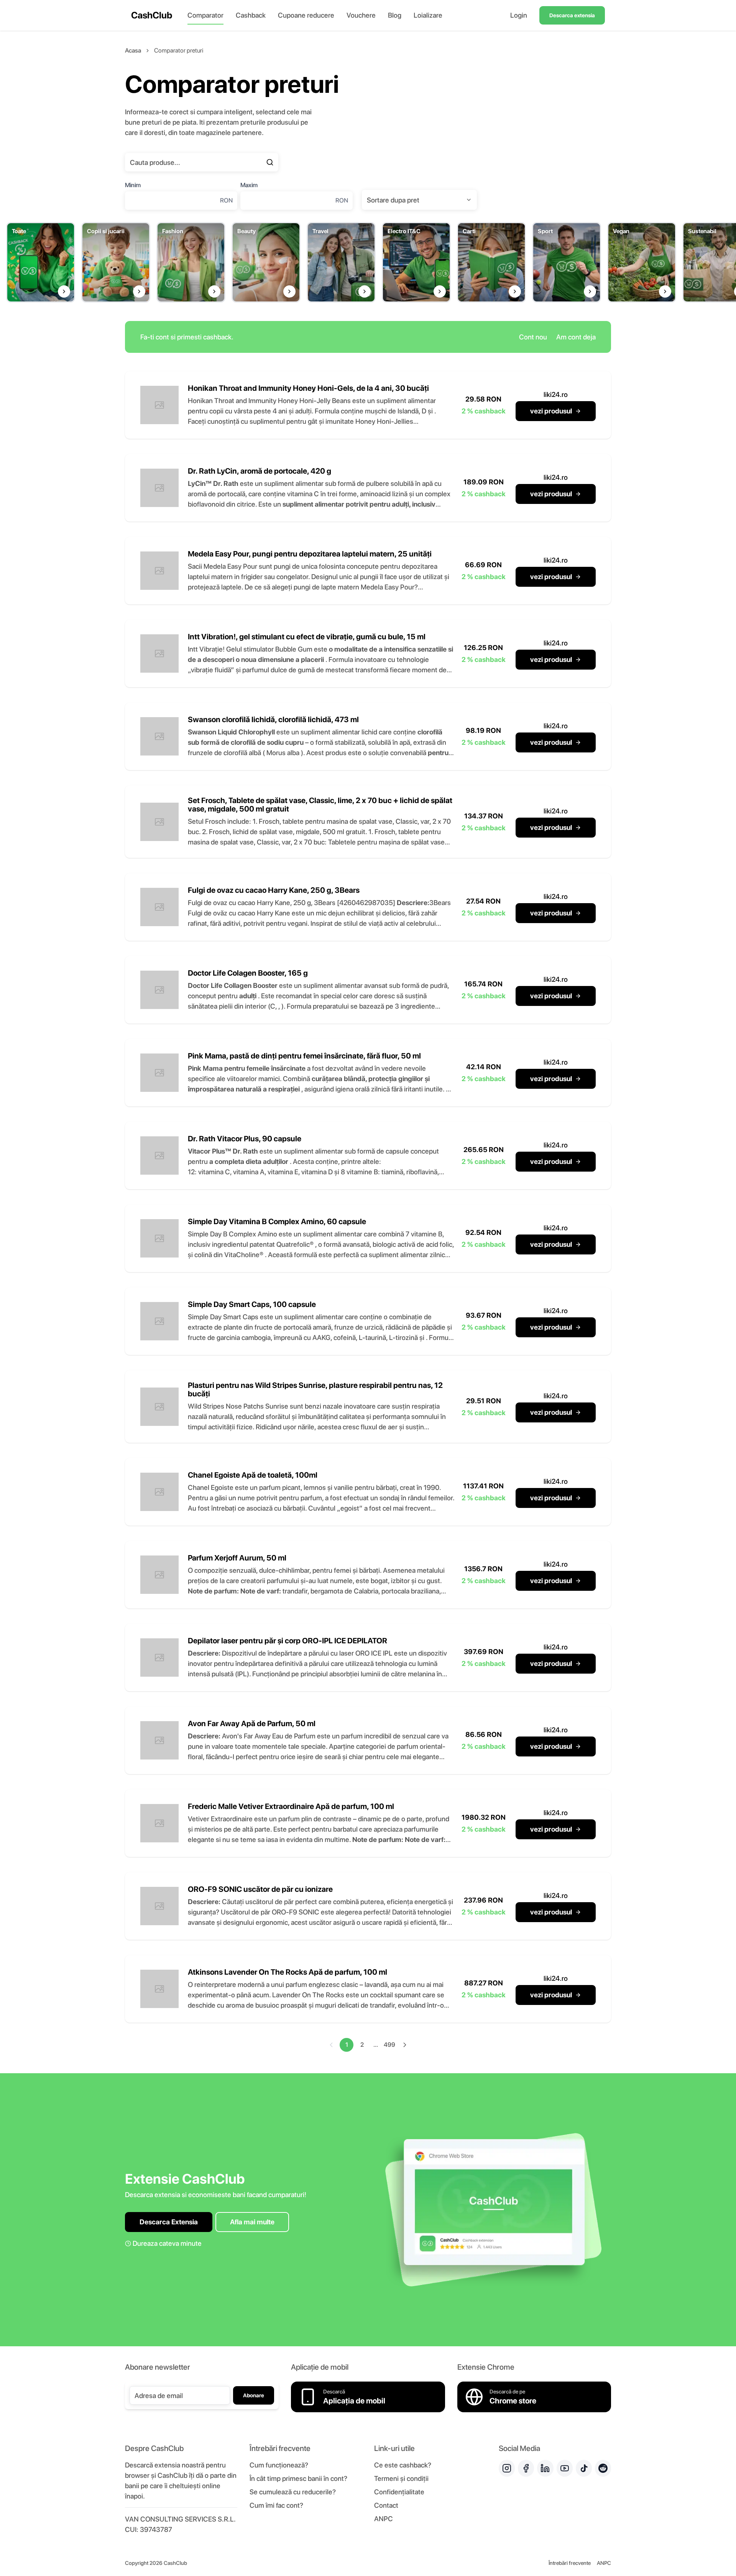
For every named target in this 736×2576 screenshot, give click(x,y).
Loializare (428, 15)
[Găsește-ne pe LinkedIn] (545, 2468)
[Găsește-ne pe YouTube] (565, 2468)
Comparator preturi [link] (179, 50)
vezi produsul (551, 411)
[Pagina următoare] (405, 2045)
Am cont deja (576, 337)
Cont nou (533, 337)
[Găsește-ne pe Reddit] (603, 2468)
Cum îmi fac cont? (276, 2505)
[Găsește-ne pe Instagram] (507, 2468)
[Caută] (270, 162)
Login (519, 15)
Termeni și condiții (401, 2478)
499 (389, 2045)
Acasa (133, 50)
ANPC (384, 2519)
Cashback (251, 15)
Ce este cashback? (403, 2465)
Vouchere (361, 15)
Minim (133, 185)
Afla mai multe (252, 2222)
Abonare (254, 2395)
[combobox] (419, 200)
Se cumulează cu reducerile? (293, 2492)
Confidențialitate (399, 2492)
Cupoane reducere (306, 15)
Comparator (205, 15)
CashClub (152, 15)
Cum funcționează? (279, 2465)
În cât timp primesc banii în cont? (298, 2478)
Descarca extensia (572, 15)
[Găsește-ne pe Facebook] (526, 2468)
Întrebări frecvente (570, 2563)
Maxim (249, 185)
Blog (395, 15)
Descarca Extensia (169, 2222)
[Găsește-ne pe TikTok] (584, 2468)
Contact (386, 2505)
